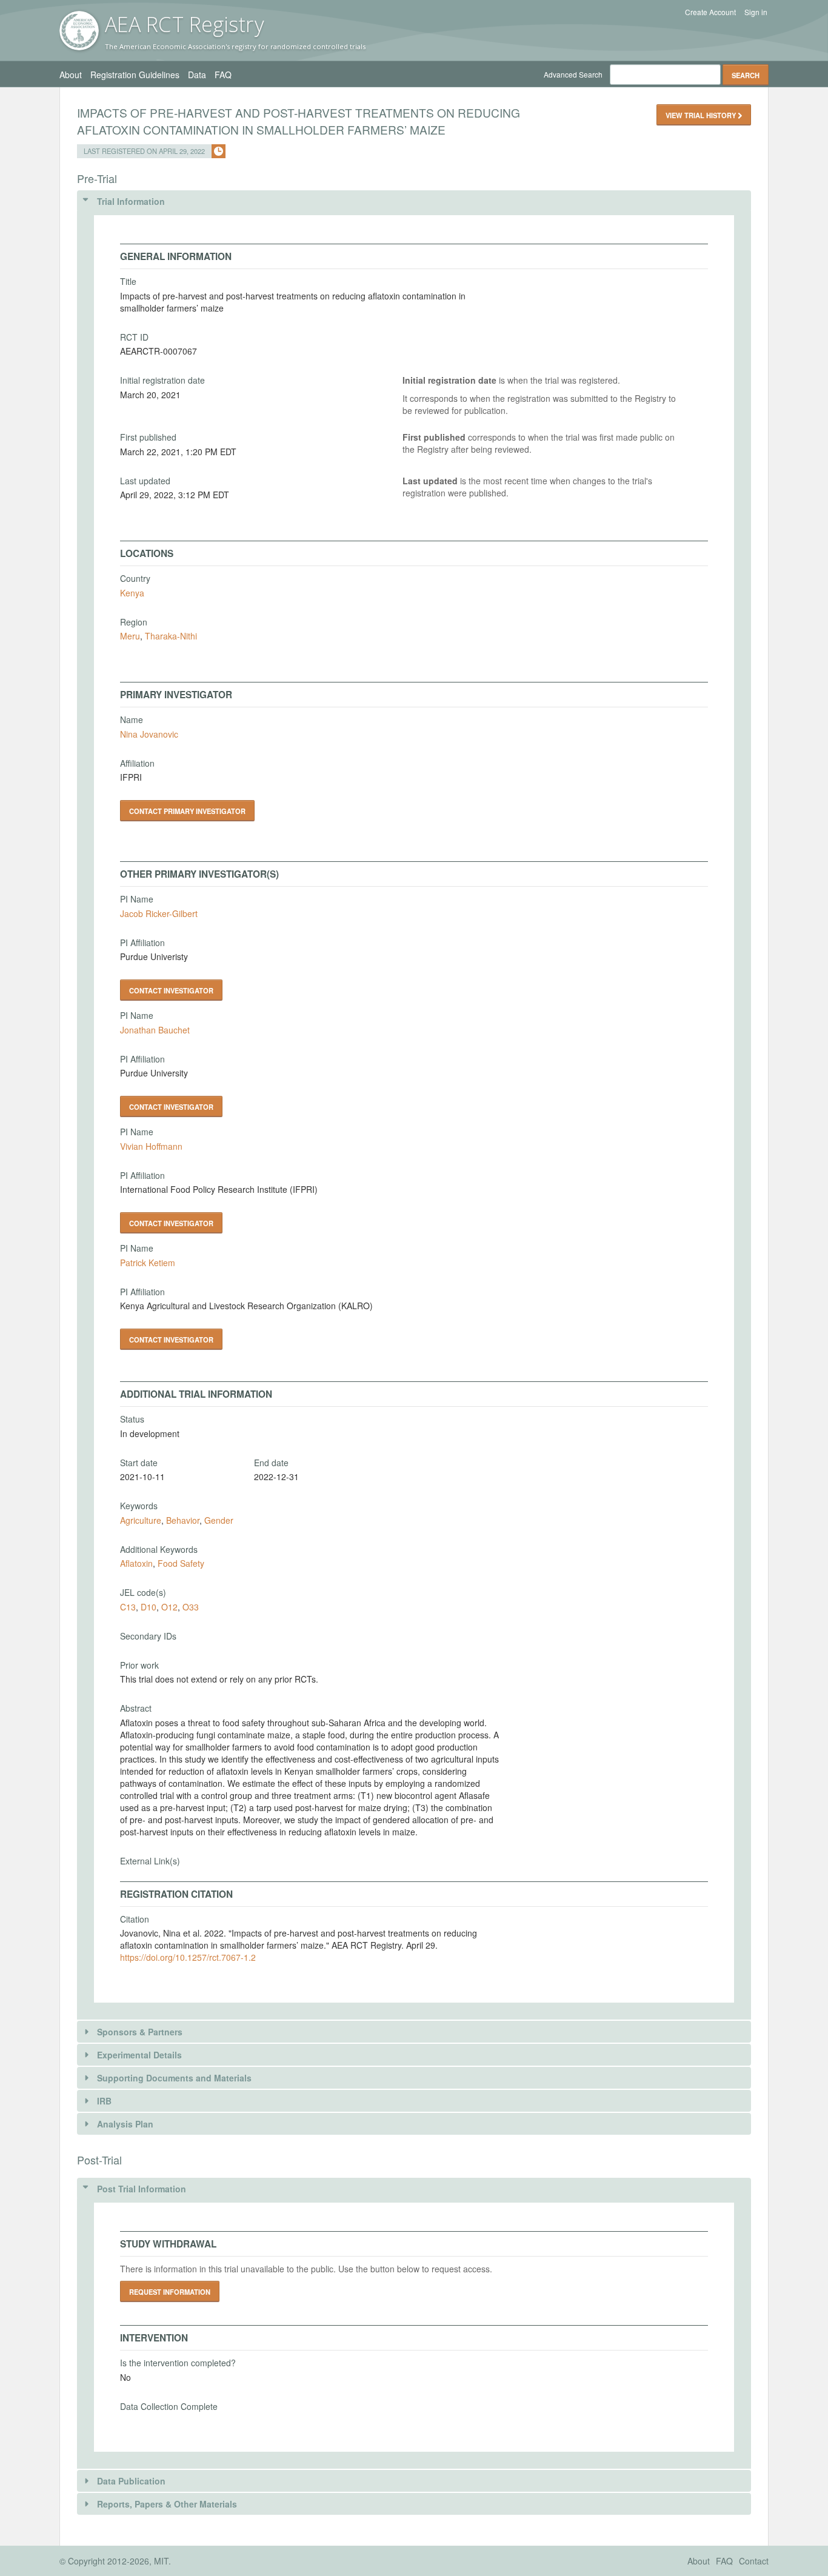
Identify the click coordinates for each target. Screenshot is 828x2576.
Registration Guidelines (135, 75)
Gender (219, 1520)
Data (197, 75)
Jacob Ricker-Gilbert (159, 913)
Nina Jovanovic (149, 734)
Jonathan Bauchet (155, 1030)
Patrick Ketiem (148, 1263)
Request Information (170, 2292)
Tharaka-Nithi (171, 636)
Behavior (183, 1520)
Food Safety (181, 1563)
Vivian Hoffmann (151, 1146)
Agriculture (141, 1520)
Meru (130, 636)
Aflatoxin (136, 1563)
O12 (169, 1607)
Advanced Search (573, 74)
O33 (191, 1607)
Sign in (756, 12)
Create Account (710, 12)
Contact (754, 2561)
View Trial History (702, 115)
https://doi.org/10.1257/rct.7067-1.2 (188, 1957)
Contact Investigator (171, 990)
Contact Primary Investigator (187, 811)
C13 (128, 1607)
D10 (149, 1607)
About (71, 75)
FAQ (223, 75)
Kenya (132, 593)
